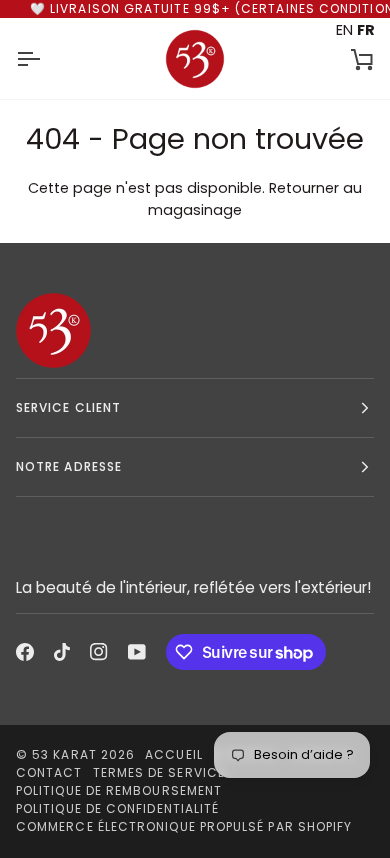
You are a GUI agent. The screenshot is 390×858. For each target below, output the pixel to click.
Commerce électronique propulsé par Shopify (184, 826)
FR (366, 30)
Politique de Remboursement (119, 790)
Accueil (174, 754)
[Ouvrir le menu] (46, 58)
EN (344, 30)
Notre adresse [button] (69, 466)
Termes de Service (159, 772)
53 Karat (64, 754)
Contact (49, 772)
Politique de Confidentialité (117, 808)
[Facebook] (25, 652)
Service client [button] (68, 407)
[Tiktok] (62, 652)
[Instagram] (99, 652)
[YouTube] (137, 652)
